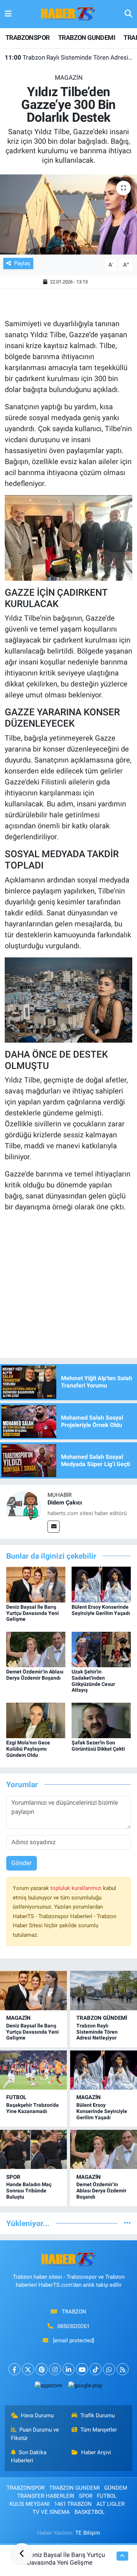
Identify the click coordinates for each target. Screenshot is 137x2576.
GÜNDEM (116, 2488)
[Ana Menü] (8, 14)
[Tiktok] (96, 2369)
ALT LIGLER (111, 2504)
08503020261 (73, 2326)
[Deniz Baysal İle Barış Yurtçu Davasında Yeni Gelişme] (36, 1584)
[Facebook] (14, 2369)
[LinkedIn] (68, 2369)
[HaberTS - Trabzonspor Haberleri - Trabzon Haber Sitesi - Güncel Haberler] (68, 14)
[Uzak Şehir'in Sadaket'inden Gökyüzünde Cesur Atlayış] (101, 1649)
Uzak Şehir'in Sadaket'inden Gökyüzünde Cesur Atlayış (93, 1681)
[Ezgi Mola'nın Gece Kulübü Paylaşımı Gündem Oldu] (36, 1720)
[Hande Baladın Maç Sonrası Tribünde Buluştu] (33, 2149)
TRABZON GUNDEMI (87, 37)
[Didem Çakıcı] (24, 1508)
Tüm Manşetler (99, 2430)
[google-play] (85, 2387)
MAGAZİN (69, 78)
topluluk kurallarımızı (77, 1888)
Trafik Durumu (98, 2415)
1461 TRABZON (73, 2504)
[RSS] (123, 2369)
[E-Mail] (54, 1527)
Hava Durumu (37, 2415)
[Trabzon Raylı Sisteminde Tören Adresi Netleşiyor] (104, 1990)
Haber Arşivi (96, 2452)
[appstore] (49, 2387)
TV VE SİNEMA (51, 2512)
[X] (28, 2369)
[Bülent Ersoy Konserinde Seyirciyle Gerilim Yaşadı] (101, 1584)
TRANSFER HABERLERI (46, 2496)
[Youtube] (82, 2369)
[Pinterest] (41, 2369)
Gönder (22, 1863)
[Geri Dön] (22, 2554)
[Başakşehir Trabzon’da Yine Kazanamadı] (33, 2070)
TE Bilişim (88, 2533)
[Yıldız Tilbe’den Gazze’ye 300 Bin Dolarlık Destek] (68, 215)
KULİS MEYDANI (30, 2504)
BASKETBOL (90, 2512)
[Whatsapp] (109, 2369)
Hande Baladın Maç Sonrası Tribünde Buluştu (29, 2191)
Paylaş (22, 263)
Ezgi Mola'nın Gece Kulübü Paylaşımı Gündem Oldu (28, 1749)
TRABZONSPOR (27, 37)
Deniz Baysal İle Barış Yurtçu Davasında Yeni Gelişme (33, 1613)
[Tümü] (127, 2223)
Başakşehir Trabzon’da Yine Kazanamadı (33, 2108)
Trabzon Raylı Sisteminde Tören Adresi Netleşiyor (69, 57)
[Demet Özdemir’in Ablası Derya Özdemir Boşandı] (36, 1649)
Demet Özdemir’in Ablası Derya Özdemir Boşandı (35, 1675)
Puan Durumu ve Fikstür (35, 2434)
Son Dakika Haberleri (29, 2456)
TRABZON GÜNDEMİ (102, 2018)
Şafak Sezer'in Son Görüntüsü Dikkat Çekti (98, 1746)
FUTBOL (16, 2097)
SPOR (13, 2177)
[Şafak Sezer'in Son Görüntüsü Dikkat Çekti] (101, 1720)
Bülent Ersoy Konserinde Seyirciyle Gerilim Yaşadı (101, 1610)
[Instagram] (55, 2369)
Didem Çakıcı (65, 1502)
